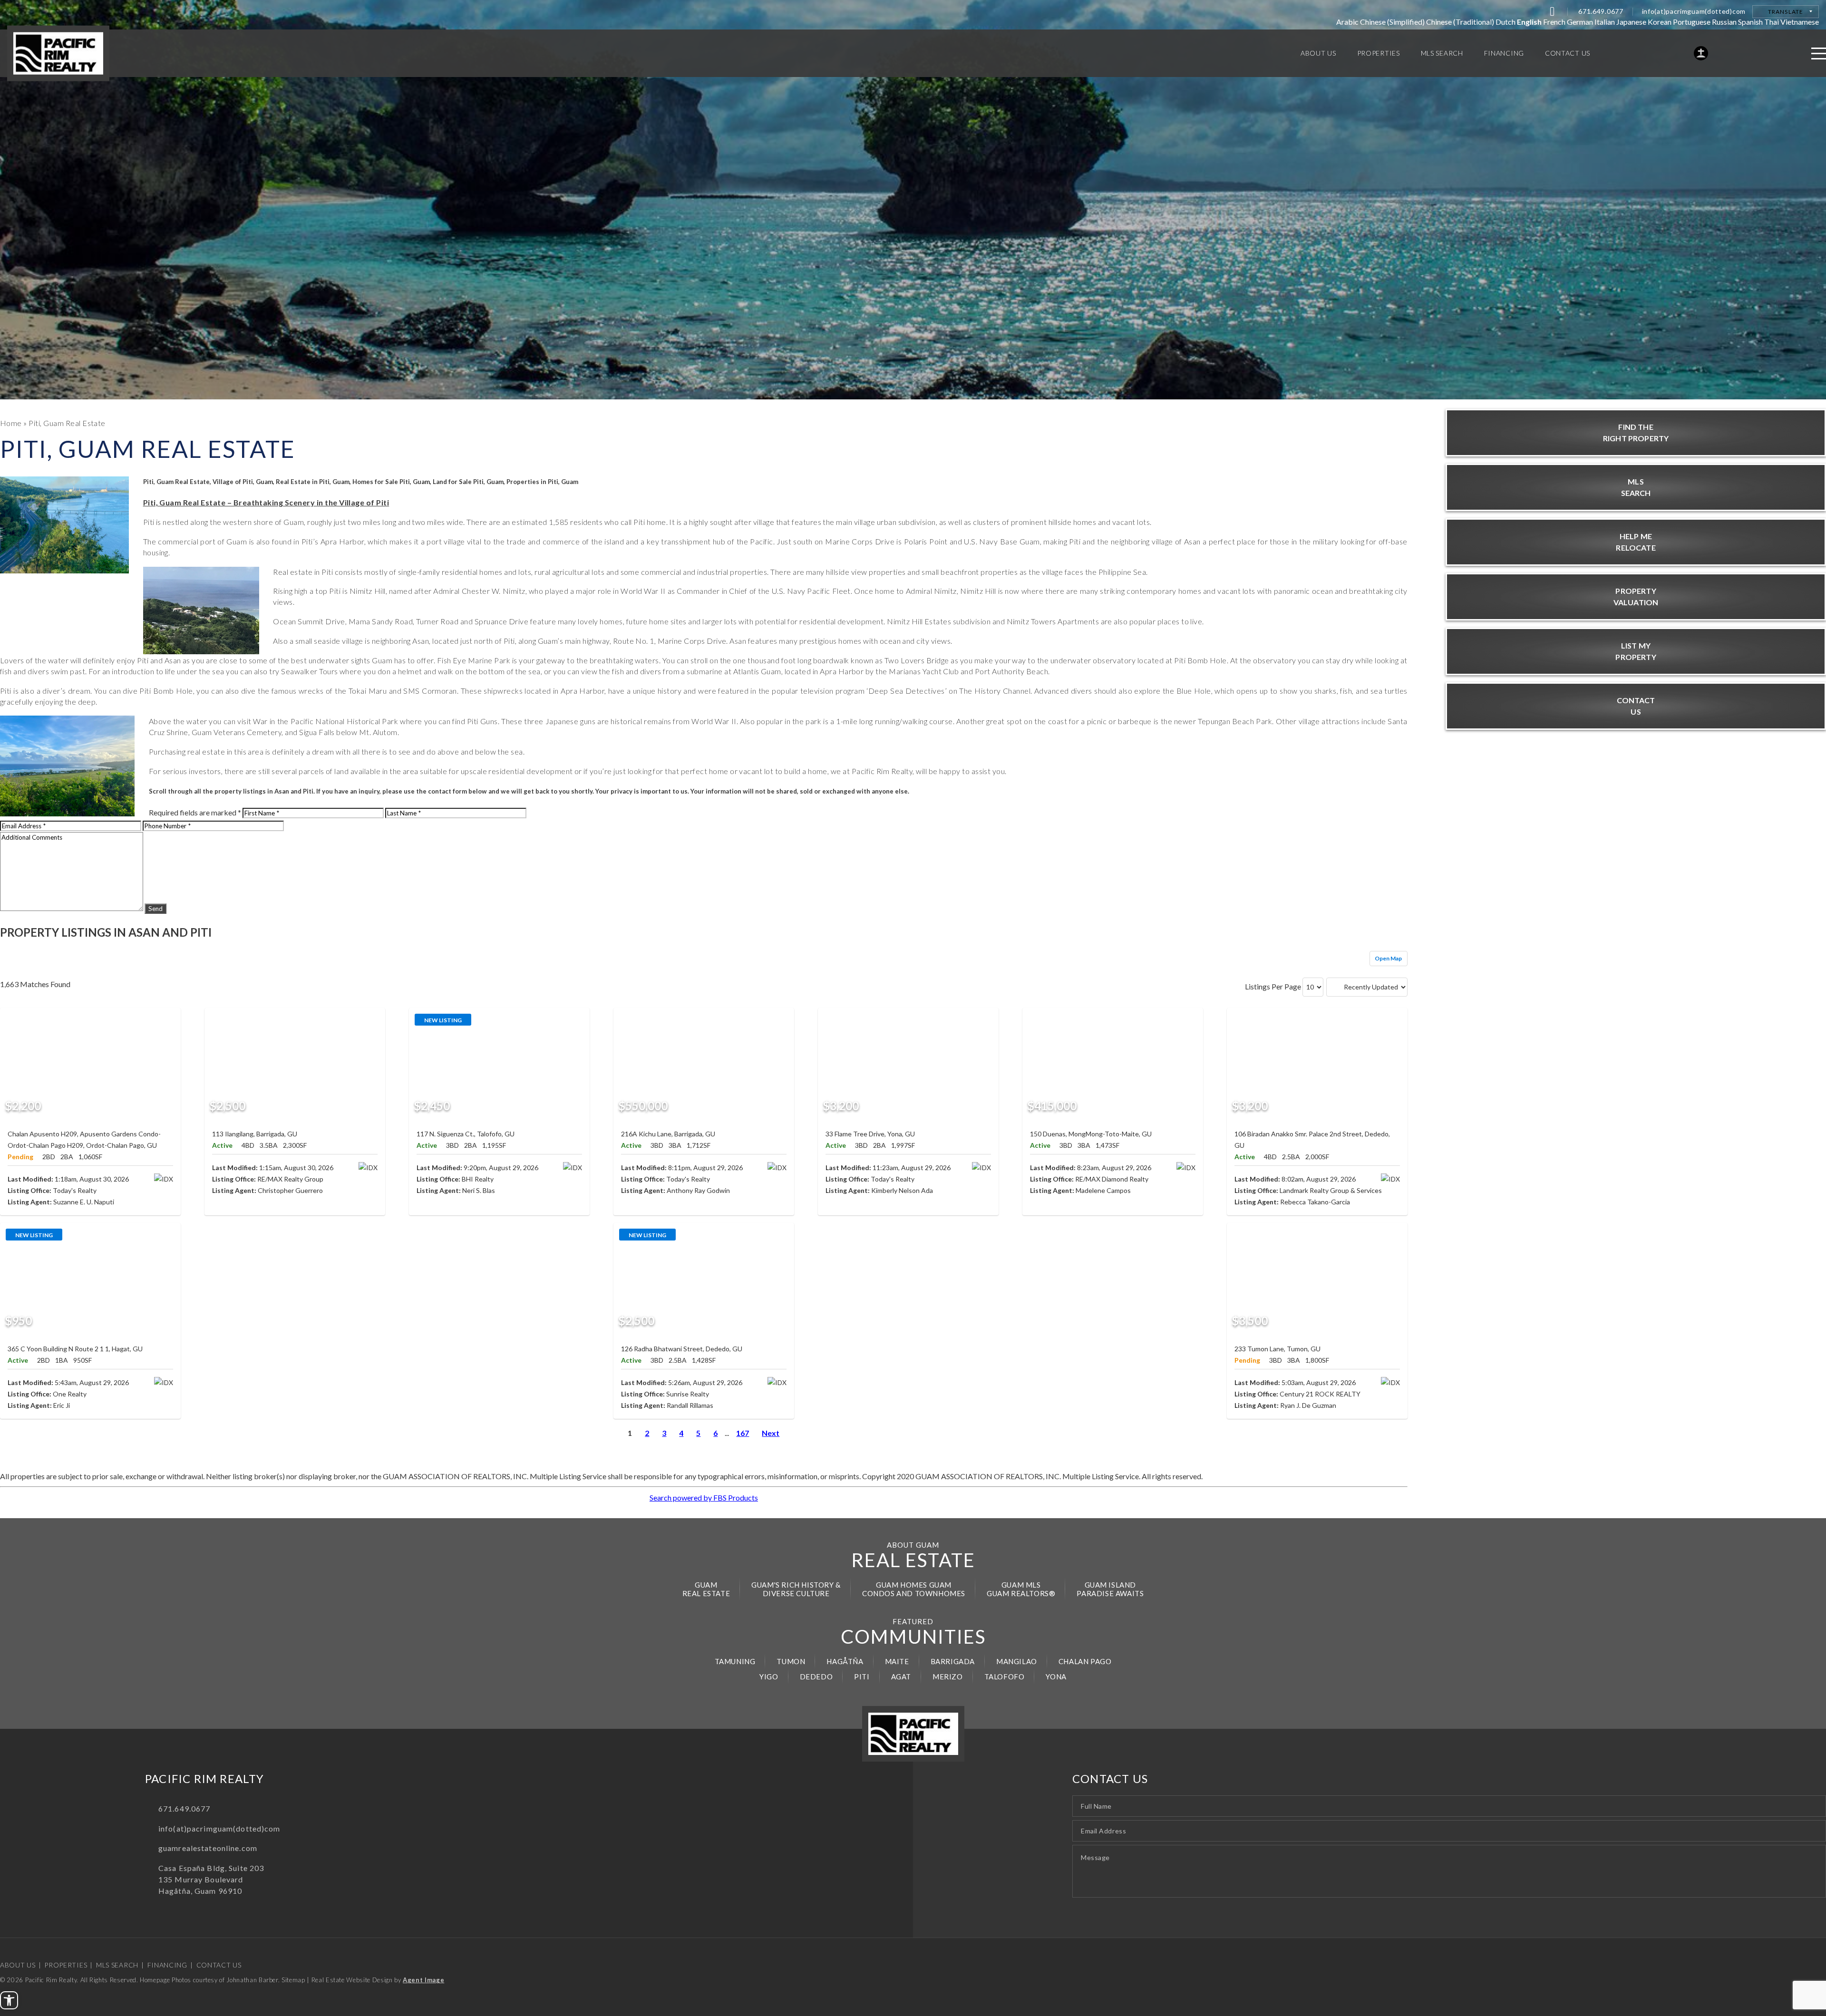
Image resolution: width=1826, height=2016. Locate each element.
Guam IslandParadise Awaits (1110, 1589)
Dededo (816, 1677)
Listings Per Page (1273, 986)
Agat (901, 1677)
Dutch (1505, 22)
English (1529, 22)
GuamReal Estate (706, 1589)
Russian (1724, 22)
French (1554, 22)
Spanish (1750, 22)
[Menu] (1819, 53)
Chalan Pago (1085, 1661)
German (1580, 22)
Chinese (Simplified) (1392, 22)
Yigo (769, 1677)
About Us (18, 1965)
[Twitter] (1552, 11)
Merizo (948, 1677)
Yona (1056, 1677)
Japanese (1631, 22)
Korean (1660, 22)
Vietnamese (1800, 22)
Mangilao (1017, 1661)
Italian (1605, 22)
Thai (1772, 22)
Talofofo (1005, 1677)
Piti (862, 1677)
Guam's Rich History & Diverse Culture (796, 1589)
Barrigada (953, 1661)
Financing (167, 1965)
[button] (9, 2000)
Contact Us (219, 1965)
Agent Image (423, 1980)
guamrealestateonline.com (208, 1848)
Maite (897, 1661)
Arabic (1347, 22)
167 (743, 1433)
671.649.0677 (1601, 11)
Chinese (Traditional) (1460, 22)
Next (771, 1433)
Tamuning (735, 1661)
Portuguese (1692, 22)
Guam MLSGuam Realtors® (1021, 1589)
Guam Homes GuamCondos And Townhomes (914, 1589)
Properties (66, 1965)
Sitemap (293, 1980)
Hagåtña (845, 1661)
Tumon (791, 1661)
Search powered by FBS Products (704, 1497)
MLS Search (117, 1965)
